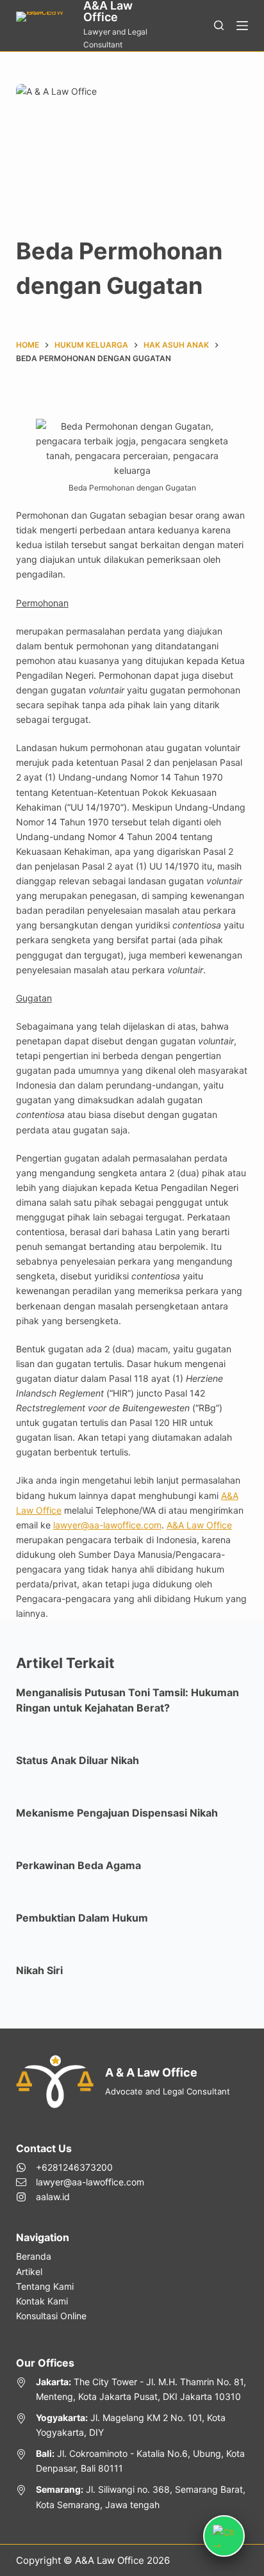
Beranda (34, 2256)
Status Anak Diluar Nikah (78, 1760)
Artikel (29, 2272)
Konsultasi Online (51, 2316)
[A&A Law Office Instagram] (80, 2197)
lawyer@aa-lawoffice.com (107, 1525)
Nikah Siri (39, 1970)
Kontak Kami (42, 2301)
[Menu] (242, 26)
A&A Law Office (199, 1525)
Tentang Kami (45, 2286)
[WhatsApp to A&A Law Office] (80, 2167)
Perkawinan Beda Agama (78, 1865)
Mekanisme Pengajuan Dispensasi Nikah (117, 1813)
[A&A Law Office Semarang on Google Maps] (132, 2497)
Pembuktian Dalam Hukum (82, 1918)
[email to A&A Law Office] (80, 2182)
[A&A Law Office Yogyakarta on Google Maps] (132, 2425)
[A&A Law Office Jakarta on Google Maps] (132, 2389)
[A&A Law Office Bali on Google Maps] (132, 2461)
